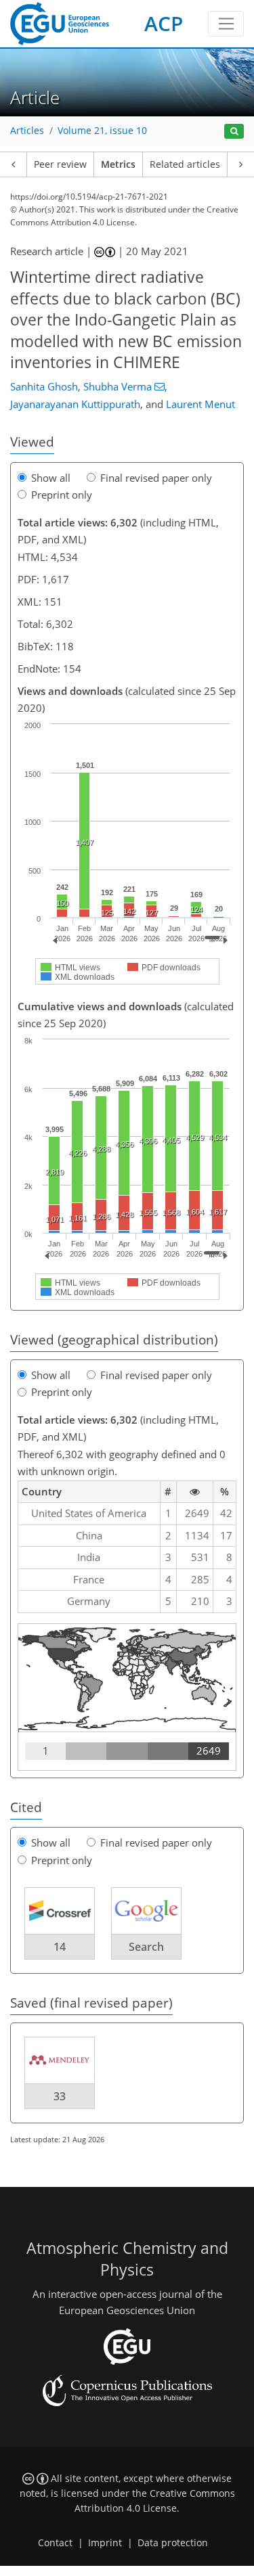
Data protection (173, 2543)
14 (60, 1947)
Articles (27, 131)
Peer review (60, 164)
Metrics (118, 164)
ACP (164, 23)
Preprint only (62, 495)
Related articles (185, 164)
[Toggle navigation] (226, 24)
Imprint (105, 2543)
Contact (55, 2543)
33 (60, 2096)
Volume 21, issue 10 (102, 131)
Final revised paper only (156, 478)
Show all (51, 478)
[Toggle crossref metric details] (60, 1910)
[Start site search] (234, 132)
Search (146, 1947)
